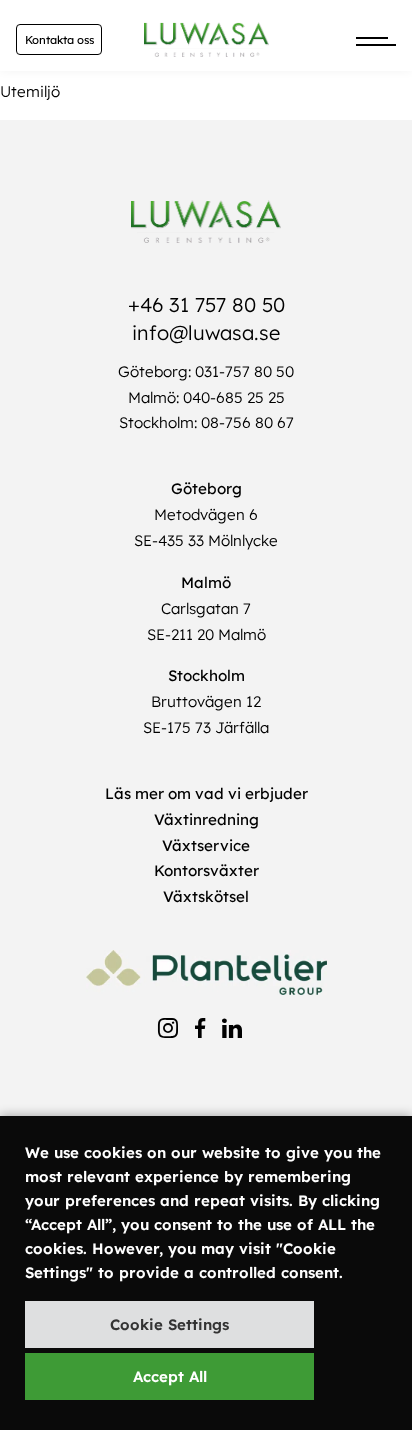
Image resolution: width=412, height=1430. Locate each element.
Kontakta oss (59, 40)
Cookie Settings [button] (169, 1324)
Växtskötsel (206, 896)
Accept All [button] (170, 1376)
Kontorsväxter (206, 870)
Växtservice (206, 845)
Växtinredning (206, 819)
